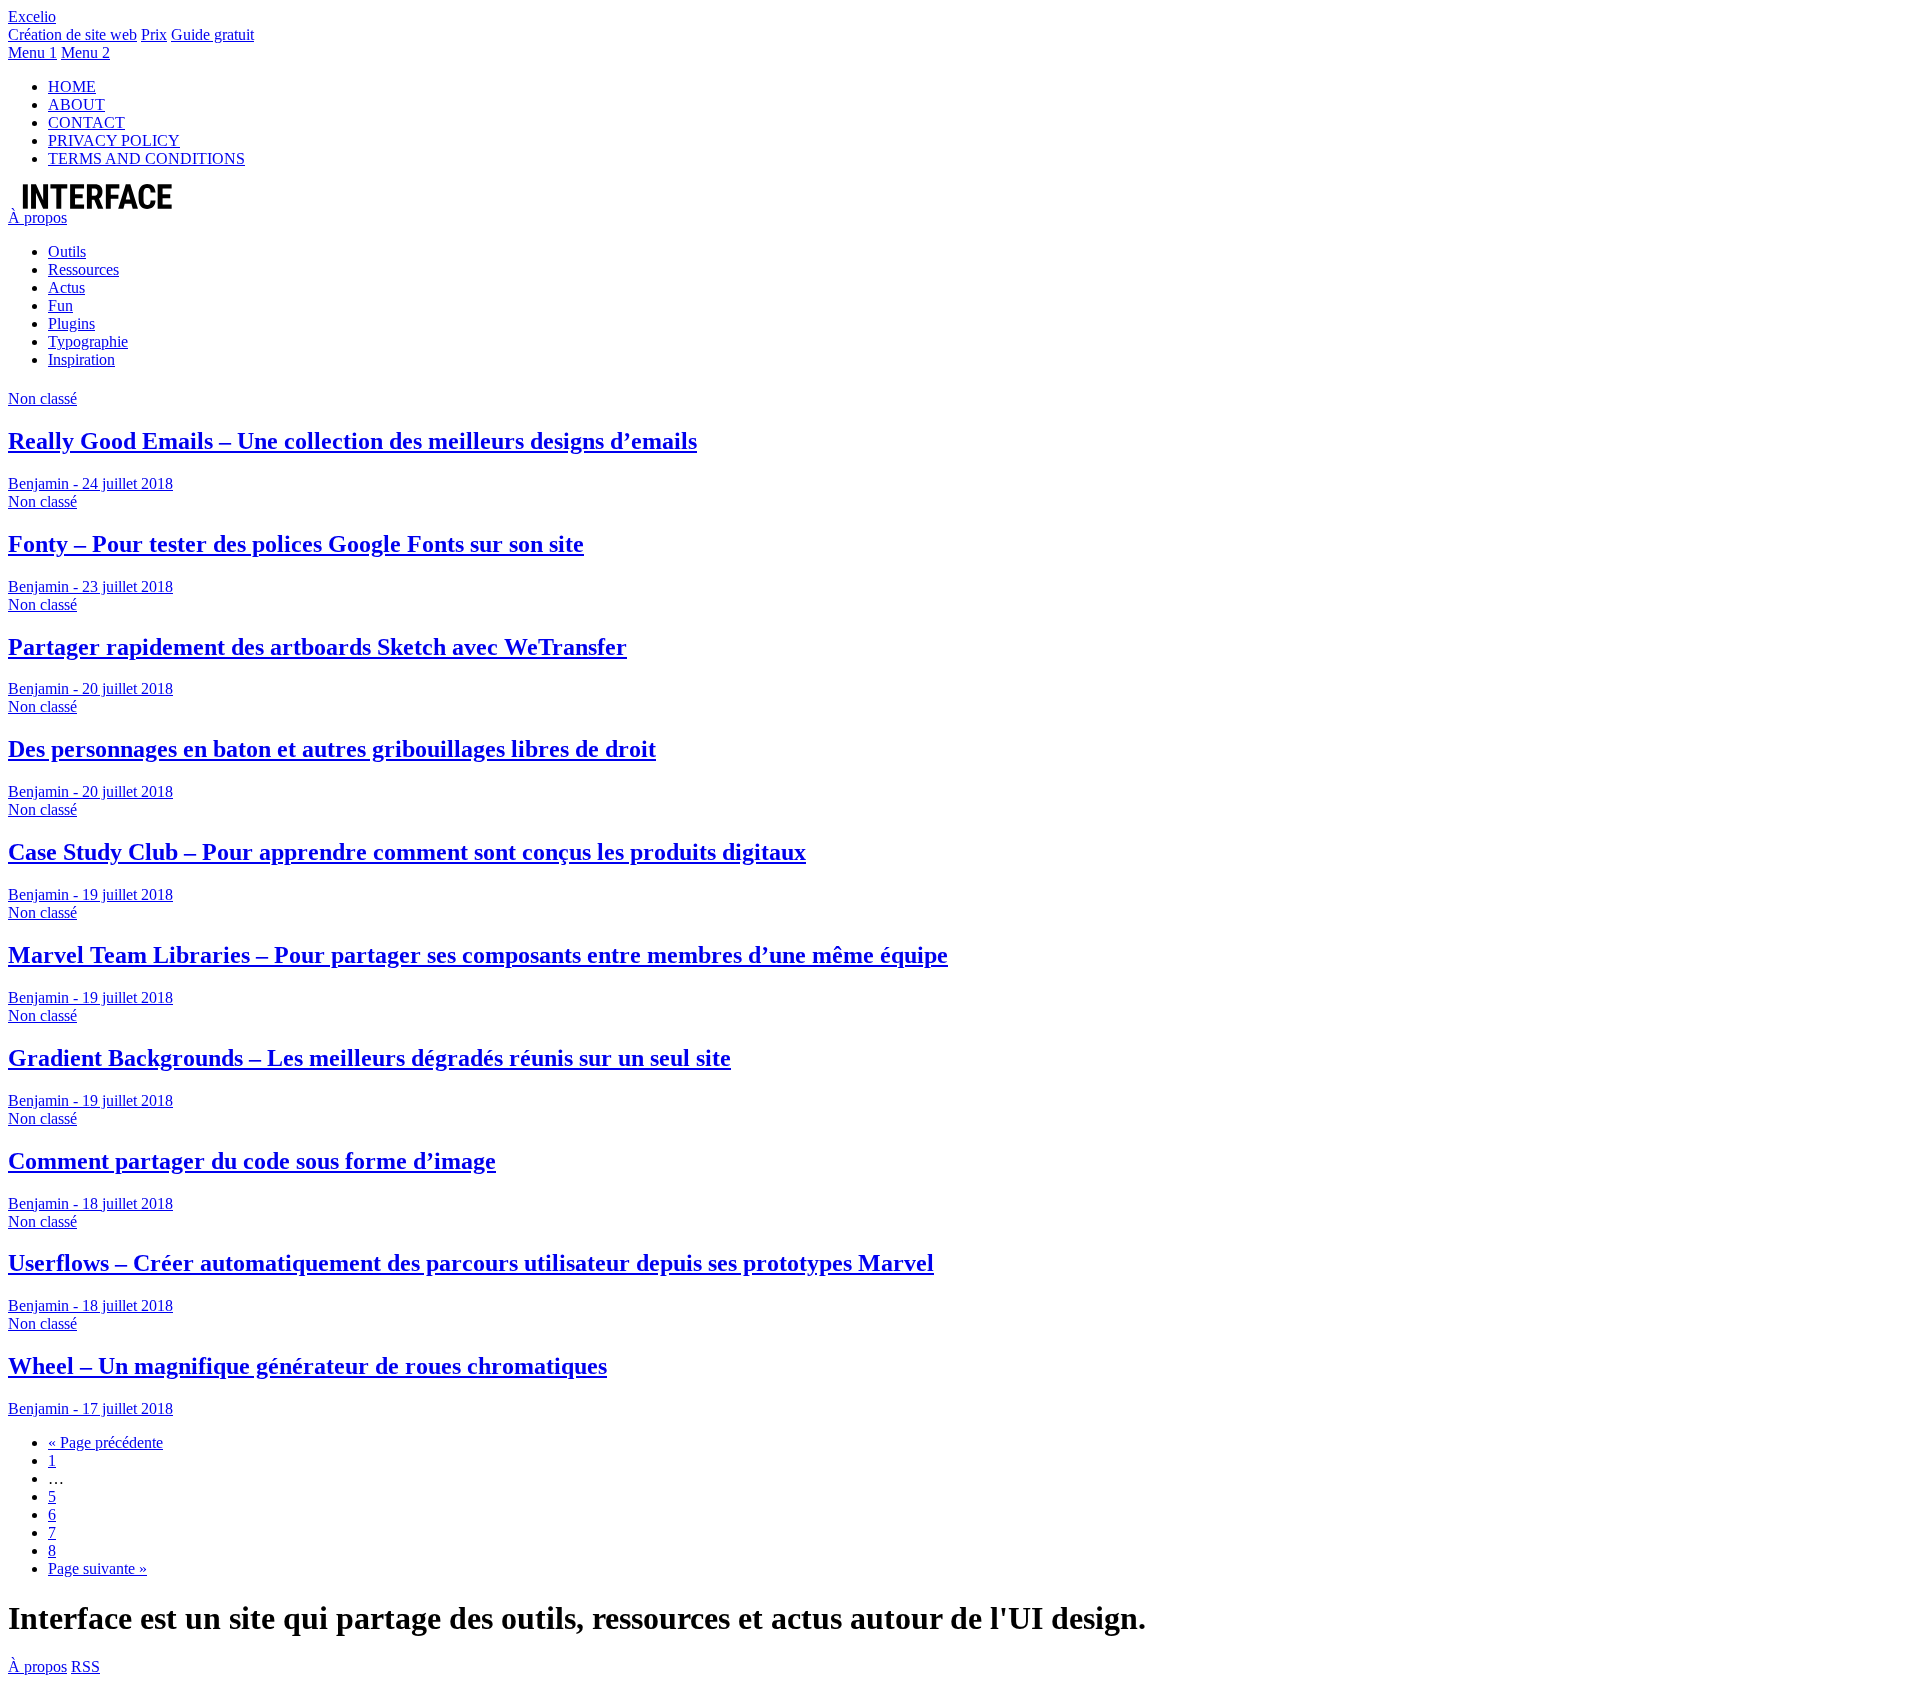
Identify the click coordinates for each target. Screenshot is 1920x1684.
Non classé (42, 398)
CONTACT (86, 122)
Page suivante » (97, 1568)
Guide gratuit (212, 34)
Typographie (88, 341)
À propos (37, 217)
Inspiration (81, 359)
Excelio (32, 16)
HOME (72, 86)
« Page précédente (105, 1442)
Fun (60, 305)
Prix (154, 34)
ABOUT (76, 104)
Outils (67, 251)
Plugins (71, 323)
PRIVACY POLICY (114, 140)
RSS (85, 1666)
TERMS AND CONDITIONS (146, 158)
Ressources (83, 269)
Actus (66, 287)
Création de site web (72, 34)
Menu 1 (32, 52)
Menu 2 (85, 52)
